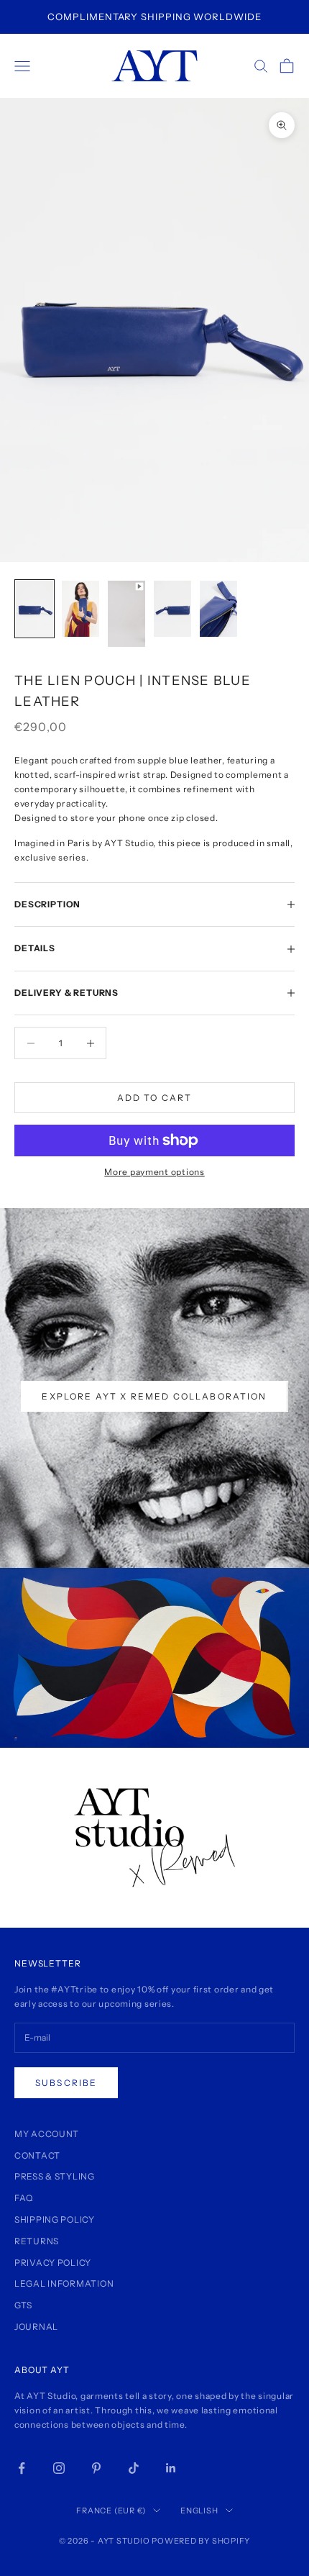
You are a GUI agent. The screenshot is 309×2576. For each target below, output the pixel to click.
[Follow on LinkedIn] (171, 2468)
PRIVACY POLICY (53, 2263)
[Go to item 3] (126, 614)
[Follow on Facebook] (22, 2468)
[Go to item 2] (80, 609)
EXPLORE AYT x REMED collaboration (154, 1396)
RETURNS (37, 2241)
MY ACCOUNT (47, 2134)
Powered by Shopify (201, 2541)
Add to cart (155, 1098)
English (199, 2511)
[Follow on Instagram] (59, 2468)
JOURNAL (36, 2327)
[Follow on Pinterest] (96, 2468)
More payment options (154, 1172)
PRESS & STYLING (55, 2176)
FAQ (24, 2198)
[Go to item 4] (172, 609)
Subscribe (66, 2083)
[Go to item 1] (34, 609)
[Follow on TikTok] (134, 2468)
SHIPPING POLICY (55, 2219)
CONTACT (37, 2155)
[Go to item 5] (218, 609)
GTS (23, 2305)
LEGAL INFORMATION (64, 2284)
